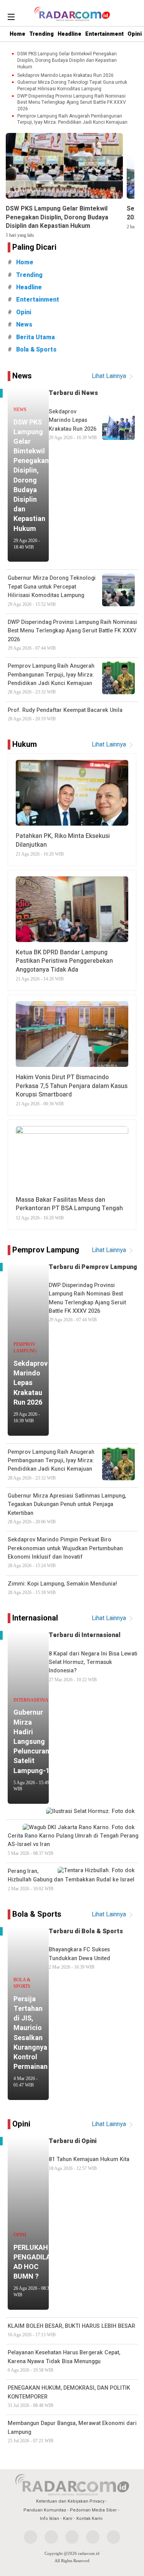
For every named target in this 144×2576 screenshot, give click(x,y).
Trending (41, 34)
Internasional (35, 1618)
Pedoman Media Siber (93, 2510)
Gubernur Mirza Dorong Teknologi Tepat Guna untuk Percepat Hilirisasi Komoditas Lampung (72, 86)
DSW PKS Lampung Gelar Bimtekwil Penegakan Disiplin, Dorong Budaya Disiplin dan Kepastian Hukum (67, 60)
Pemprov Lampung (46, 1250)
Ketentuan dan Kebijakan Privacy (70, 2501)
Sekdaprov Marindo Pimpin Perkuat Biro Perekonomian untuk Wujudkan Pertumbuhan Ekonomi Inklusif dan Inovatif (65, 1552)
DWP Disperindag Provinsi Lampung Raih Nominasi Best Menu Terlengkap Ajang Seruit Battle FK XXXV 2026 (72, 103)
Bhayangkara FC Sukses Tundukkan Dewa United (79, 1958)
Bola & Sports (36, 350)
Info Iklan (50, 2519)
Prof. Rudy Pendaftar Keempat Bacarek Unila (65, 714)
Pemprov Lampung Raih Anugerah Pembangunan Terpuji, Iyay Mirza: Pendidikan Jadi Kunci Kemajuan (72, 119)
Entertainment (104, 34)
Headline (70, 34)
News (24, 325)
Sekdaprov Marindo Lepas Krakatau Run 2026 (65, 75)
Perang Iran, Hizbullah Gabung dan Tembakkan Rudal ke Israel (71, 1879)
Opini (135, 34)
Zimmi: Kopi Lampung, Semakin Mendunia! (62, 1587)
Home (17, 34)
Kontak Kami (89, 2519)
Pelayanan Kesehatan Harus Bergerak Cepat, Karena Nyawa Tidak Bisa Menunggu (64, 2361)
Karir (68, 2519)
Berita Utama (36, 337)
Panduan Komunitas (45, 2510)
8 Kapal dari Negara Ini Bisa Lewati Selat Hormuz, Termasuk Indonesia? (93, 1666)
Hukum (25, 744)
